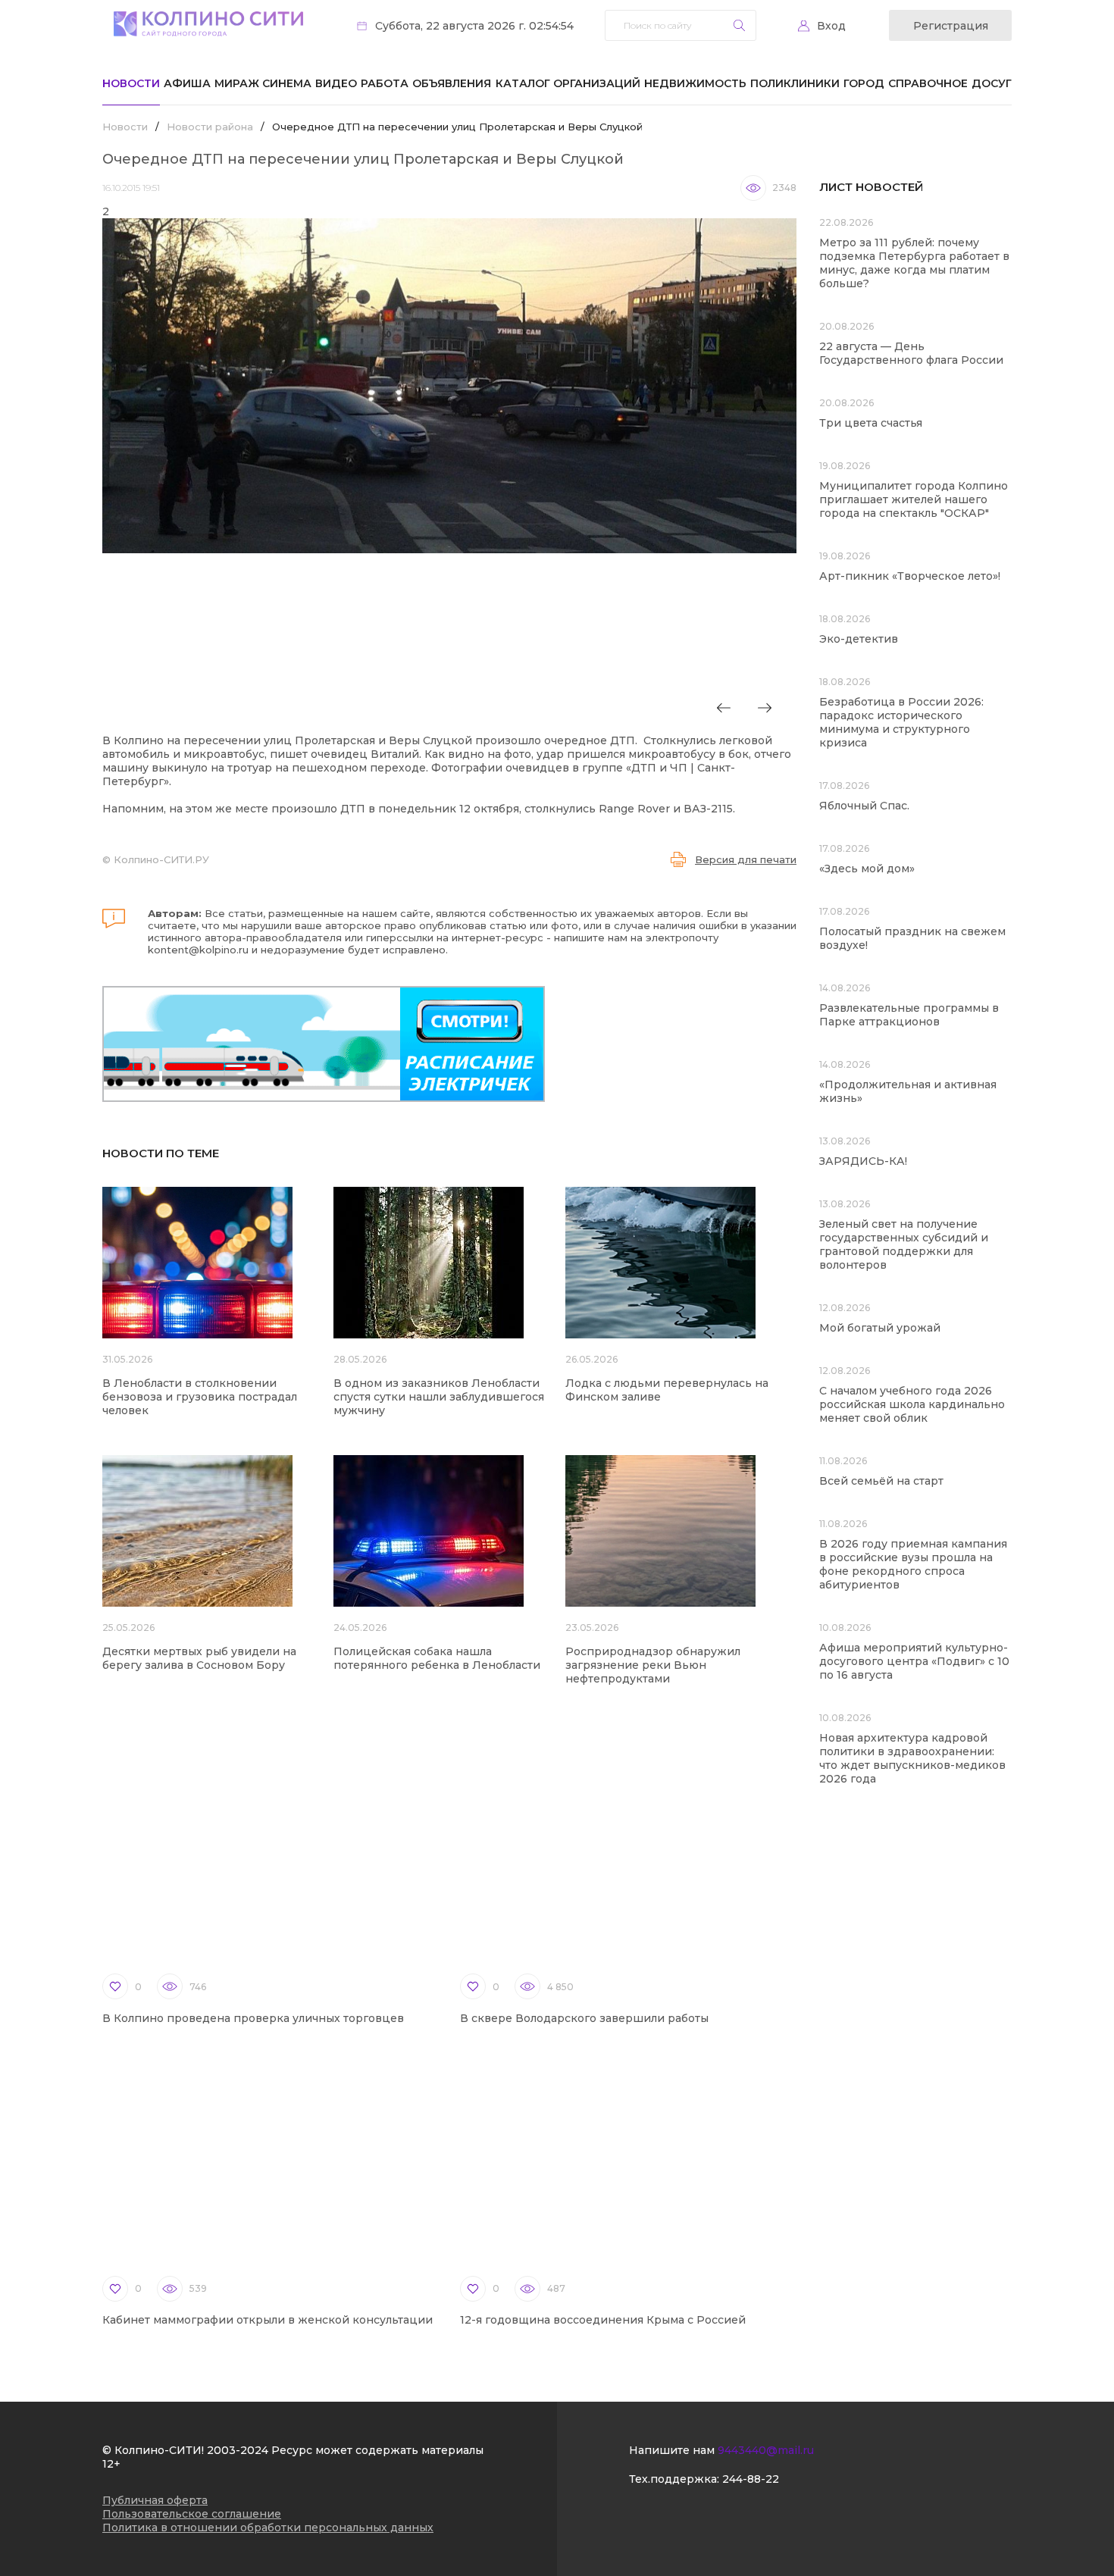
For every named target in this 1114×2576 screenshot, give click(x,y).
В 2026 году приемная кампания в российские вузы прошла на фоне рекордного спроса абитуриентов (913, 1564)
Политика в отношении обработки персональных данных (268, 2527)
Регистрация (951, 26)
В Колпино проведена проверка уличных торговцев (253, 2018)
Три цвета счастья (871, 423)
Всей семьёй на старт (881, 1481)
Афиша (187, 83)
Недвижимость (695, 83)
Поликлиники (795, 83)
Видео (336, 83)
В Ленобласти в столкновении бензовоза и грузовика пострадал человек (200, 1397)
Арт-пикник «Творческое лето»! (910, 576)
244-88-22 (751, 2479)
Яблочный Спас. (866, 806)
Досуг (992, 83)
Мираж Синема (263, 83)
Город (864, 83)
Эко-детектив (859, 639)
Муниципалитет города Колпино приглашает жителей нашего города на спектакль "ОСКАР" (914, 499)
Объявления (452, 83)
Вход (831, 26)
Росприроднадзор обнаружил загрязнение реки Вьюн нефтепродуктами (653, 1665)
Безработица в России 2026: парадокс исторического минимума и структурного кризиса (901, 722)
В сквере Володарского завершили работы (584, 2018)
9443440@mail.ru (766, 2450)
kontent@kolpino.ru (198, 950)
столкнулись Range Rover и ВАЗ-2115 (629, 809)
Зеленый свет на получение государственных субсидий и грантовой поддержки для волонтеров (904, 1244)
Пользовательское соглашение (192, 2514)
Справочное (928, 83)
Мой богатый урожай (880, 1328)
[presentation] (724, 708)
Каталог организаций (568, 83)
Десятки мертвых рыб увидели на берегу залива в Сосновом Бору (199, 1658)
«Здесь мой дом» (867, 869)
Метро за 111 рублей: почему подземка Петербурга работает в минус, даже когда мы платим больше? (914, 263)
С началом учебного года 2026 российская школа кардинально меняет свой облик (912, 1404)
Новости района (210, 127)
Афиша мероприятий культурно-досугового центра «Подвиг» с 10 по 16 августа (914, 1661)
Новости (131, 83)
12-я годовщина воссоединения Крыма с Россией (603, 2320)
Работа (385, 83)
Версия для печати (746, 859)
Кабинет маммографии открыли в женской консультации (268, 2320)
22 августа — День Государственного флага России (911, 353)
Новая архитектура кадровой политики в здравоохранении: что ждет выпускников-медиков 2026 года (912, 1758)
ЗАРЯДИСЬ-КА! (863, 1161)
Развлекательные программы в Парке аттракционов (909, 1015)
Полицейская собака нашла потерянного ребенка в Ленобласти (437, 1658)
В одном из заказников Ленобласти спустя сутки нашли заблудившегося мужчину (439, 1397)
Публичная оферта (155, 2500)
